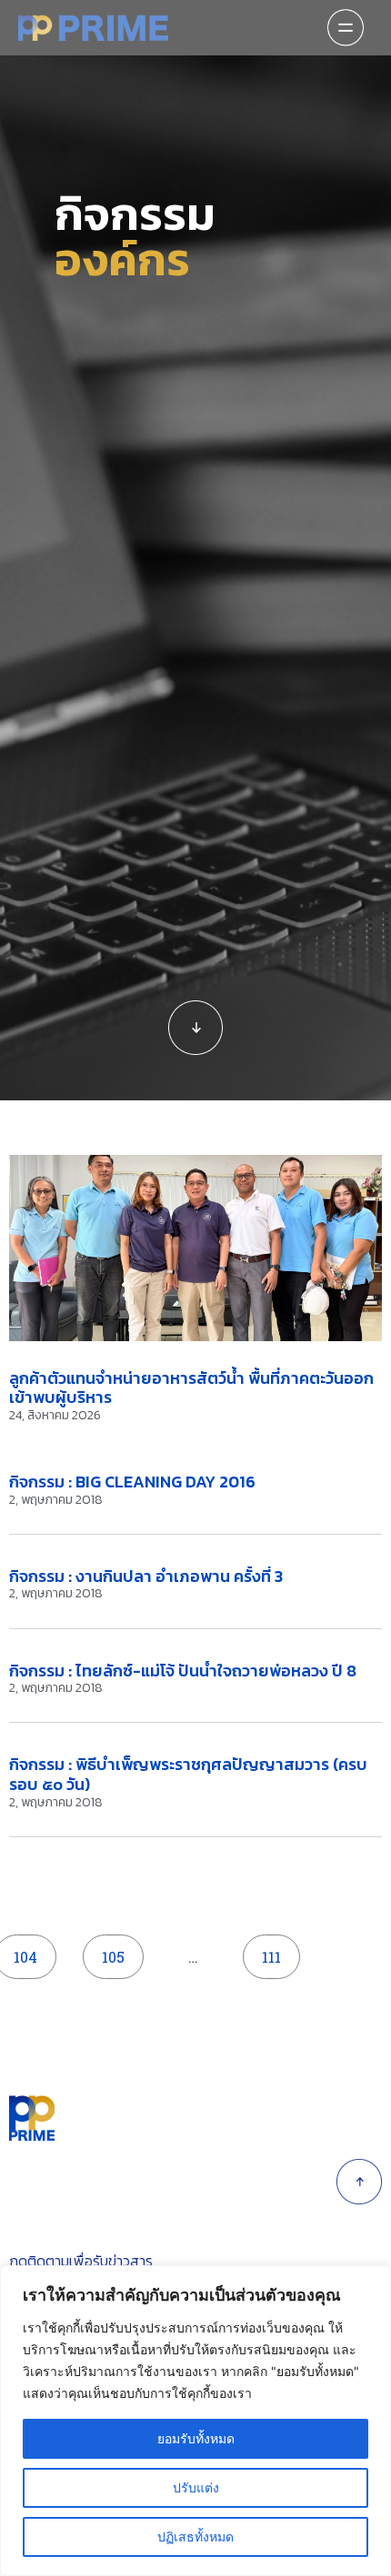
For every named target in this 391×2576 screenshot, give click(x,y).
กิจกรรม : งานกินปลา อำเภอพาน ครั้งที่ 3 (146, 1576)
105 (119, 1950)
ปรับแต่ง (196, 2487)
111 (279, 1950)
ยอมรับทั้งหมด (196, 2438)
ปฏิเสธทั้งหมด (195, 2536)
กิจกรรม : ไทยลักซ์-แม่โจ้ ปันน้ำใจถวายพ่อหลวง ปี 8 (183, 1671)
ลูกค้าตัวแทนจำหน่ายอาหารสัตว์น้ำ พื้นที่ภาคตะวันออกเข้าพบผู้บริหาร (191, 1388)
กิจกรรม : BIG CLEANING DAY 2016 (132, 1482)
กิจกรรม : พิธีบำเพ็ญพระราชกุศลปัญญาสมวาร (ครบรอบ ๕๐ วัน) (188, 1774)
